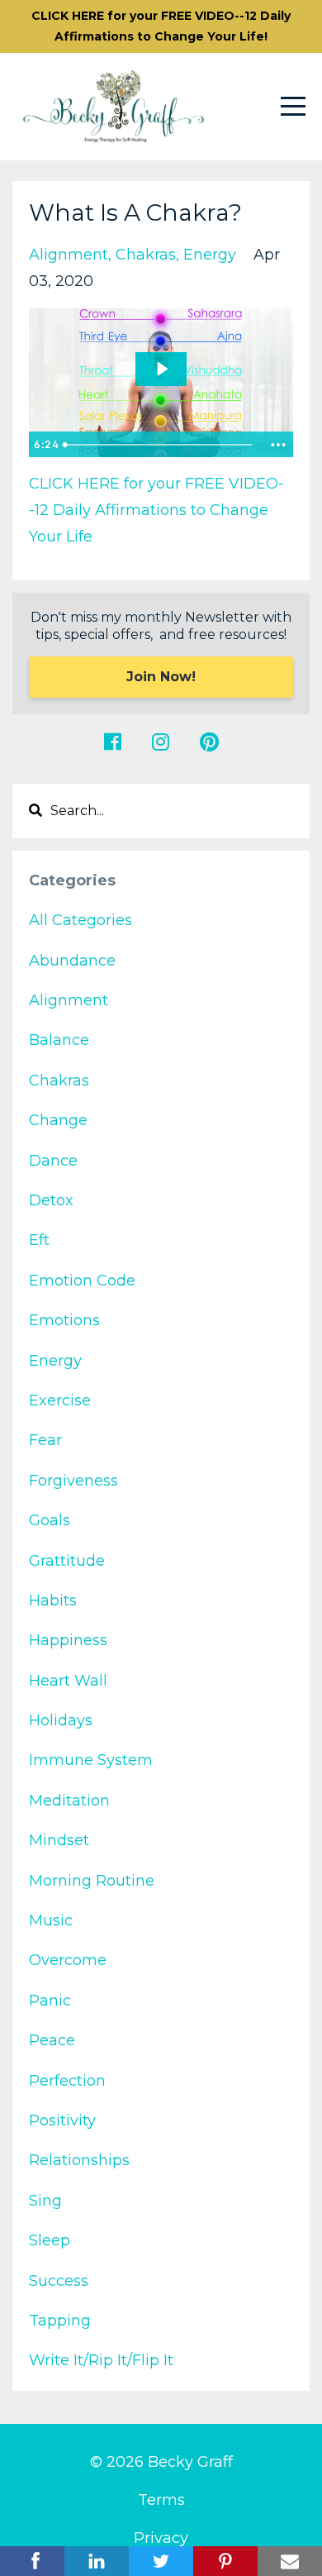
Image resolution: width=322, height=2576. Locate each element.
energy (210, 255)
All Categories (80, 920)
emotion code (82, 1281)
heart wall (68, 1681)
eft (39, 1240)
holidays (61, 1720)
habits (53, 1600)
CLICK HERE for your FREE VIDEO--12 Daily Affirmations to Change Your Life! (161, 26)
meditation (69, 1801)
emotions (64, 1320)
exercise (60, 1400)
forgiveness (73, 1481)
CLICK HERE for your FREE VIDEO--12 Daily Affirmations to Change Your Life (156, 510)
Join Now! (161, 677)
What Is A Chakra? (135, 212)
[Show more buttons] (278, 445)
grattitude (67, 1561)
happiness (68, 1640)
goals (50, 1520)
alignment (69, 255)
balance (59, 1040)
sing (45, 2201)
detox (51, 1200)
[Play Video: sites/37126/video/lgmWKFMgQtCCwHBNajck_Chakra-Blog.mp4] (161, 369)
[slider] (160, 445)
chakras (146, 255)
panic (50, 2001)
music (51, 1920)
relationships (79, 2160)
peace (52, 2040)
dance (53, 1161)
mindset (59, 1840)
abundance (72, 961)
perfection (67, 2081)
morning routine (92, 1881)
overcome (68, 1960)
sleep (50, 2240)
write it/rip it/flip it (101, 2360)
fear (45, 1440)
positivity (62, 2120)
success (59, 2281)
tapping (60, 2321)
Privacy (161, 2538)
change (58, 1120)
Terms (161, 2500)
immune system (91, 1760)
